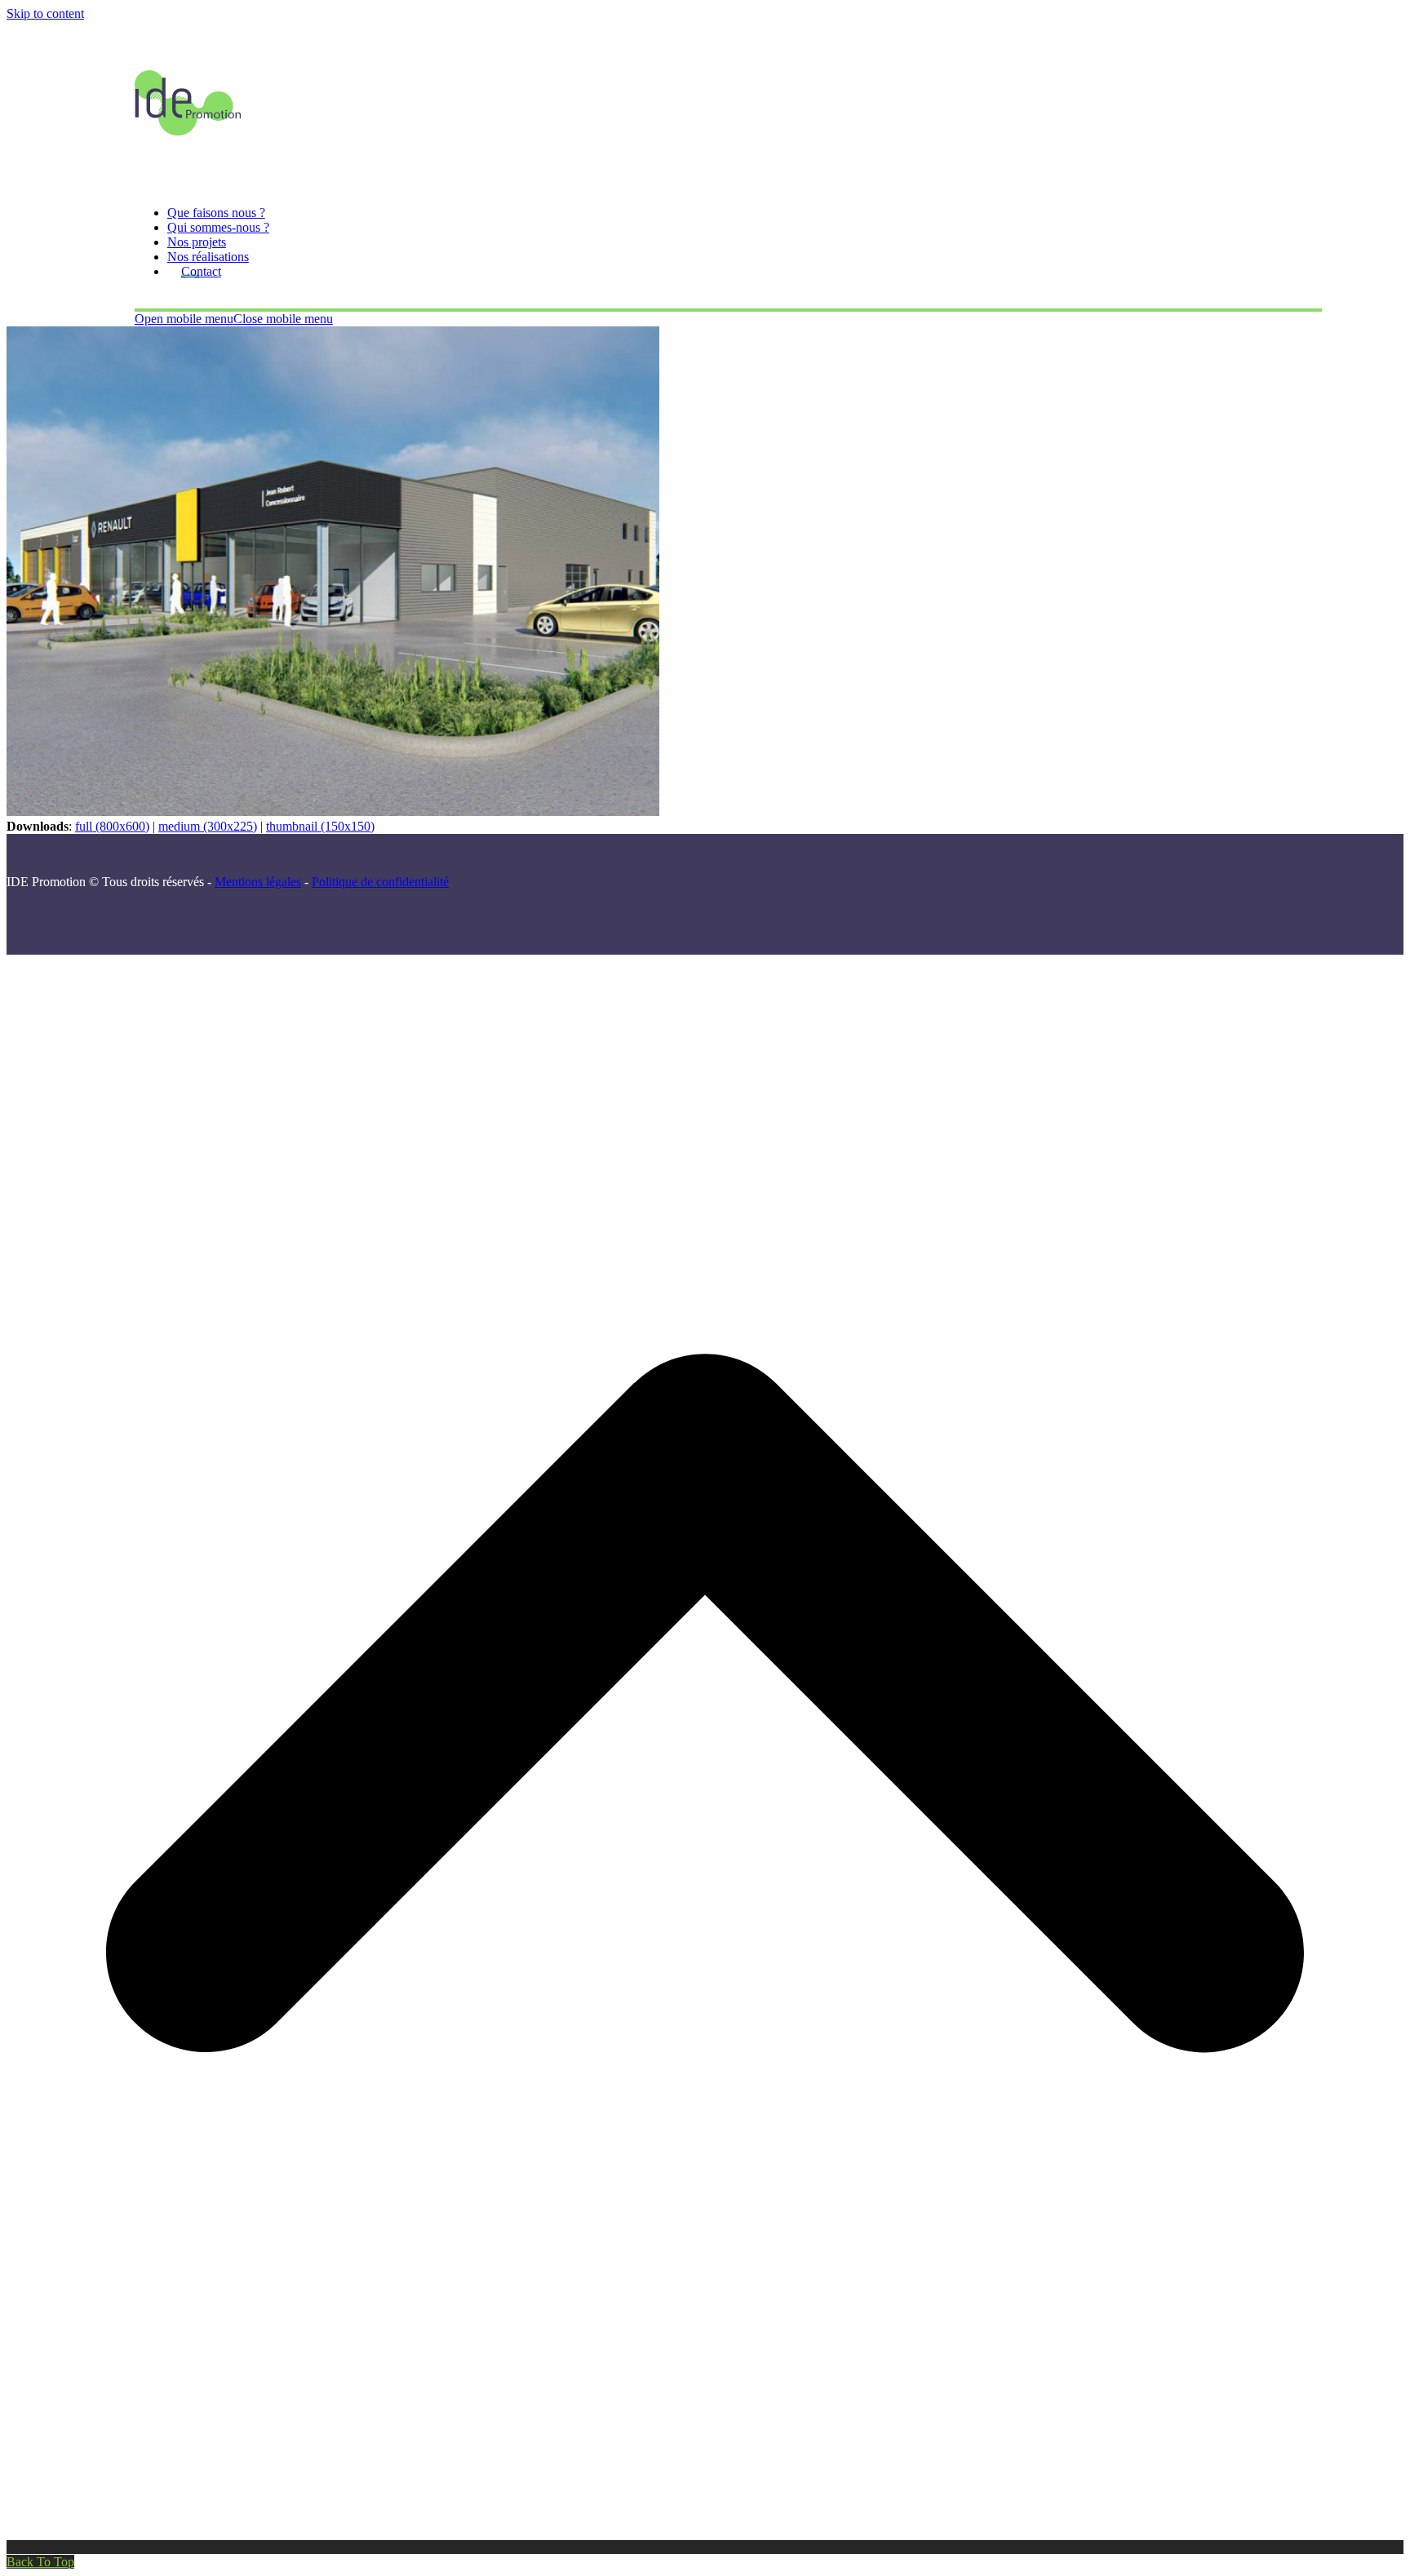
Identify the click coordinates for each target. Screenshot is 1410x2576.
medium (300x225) (208, 826)
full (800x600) (112, 826)
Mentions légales (258, 882)
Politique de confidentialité (380, 882)
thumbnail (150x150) (320, 826)
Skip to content (45, 13)
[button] (234, 319)
